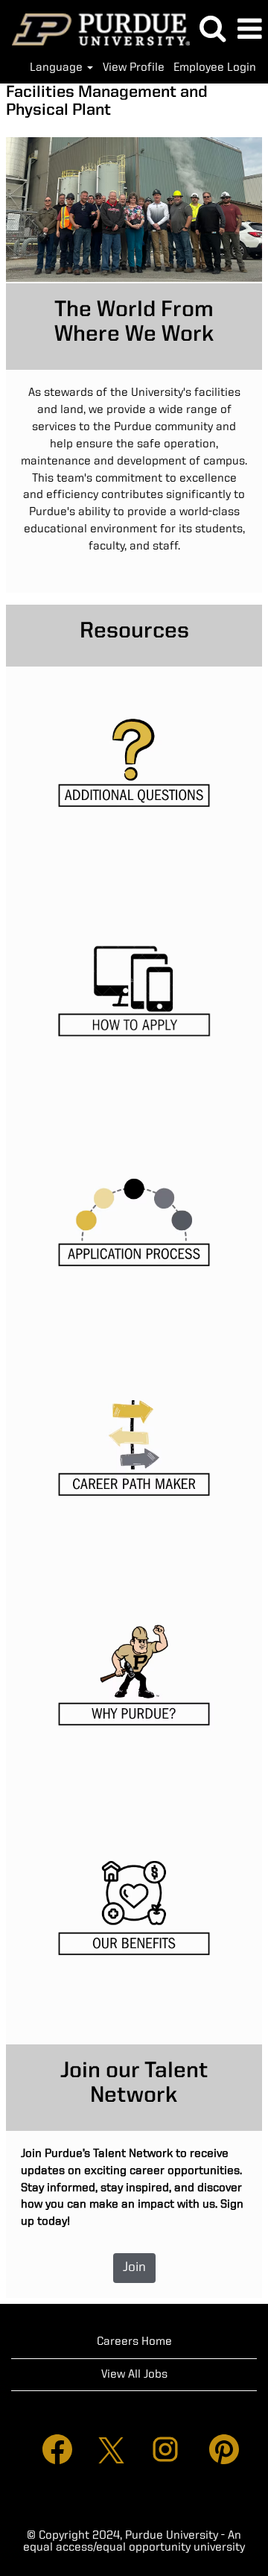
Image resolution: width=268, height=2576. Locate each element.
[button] (249, 30)
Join (134, 2267)
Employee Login (215, 68)
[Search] (212, 29)
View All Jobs (134, 2375)
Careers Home (134, 2342)
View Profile (134, 68)
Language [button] (58, 68)
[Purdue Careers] (95, 29)
